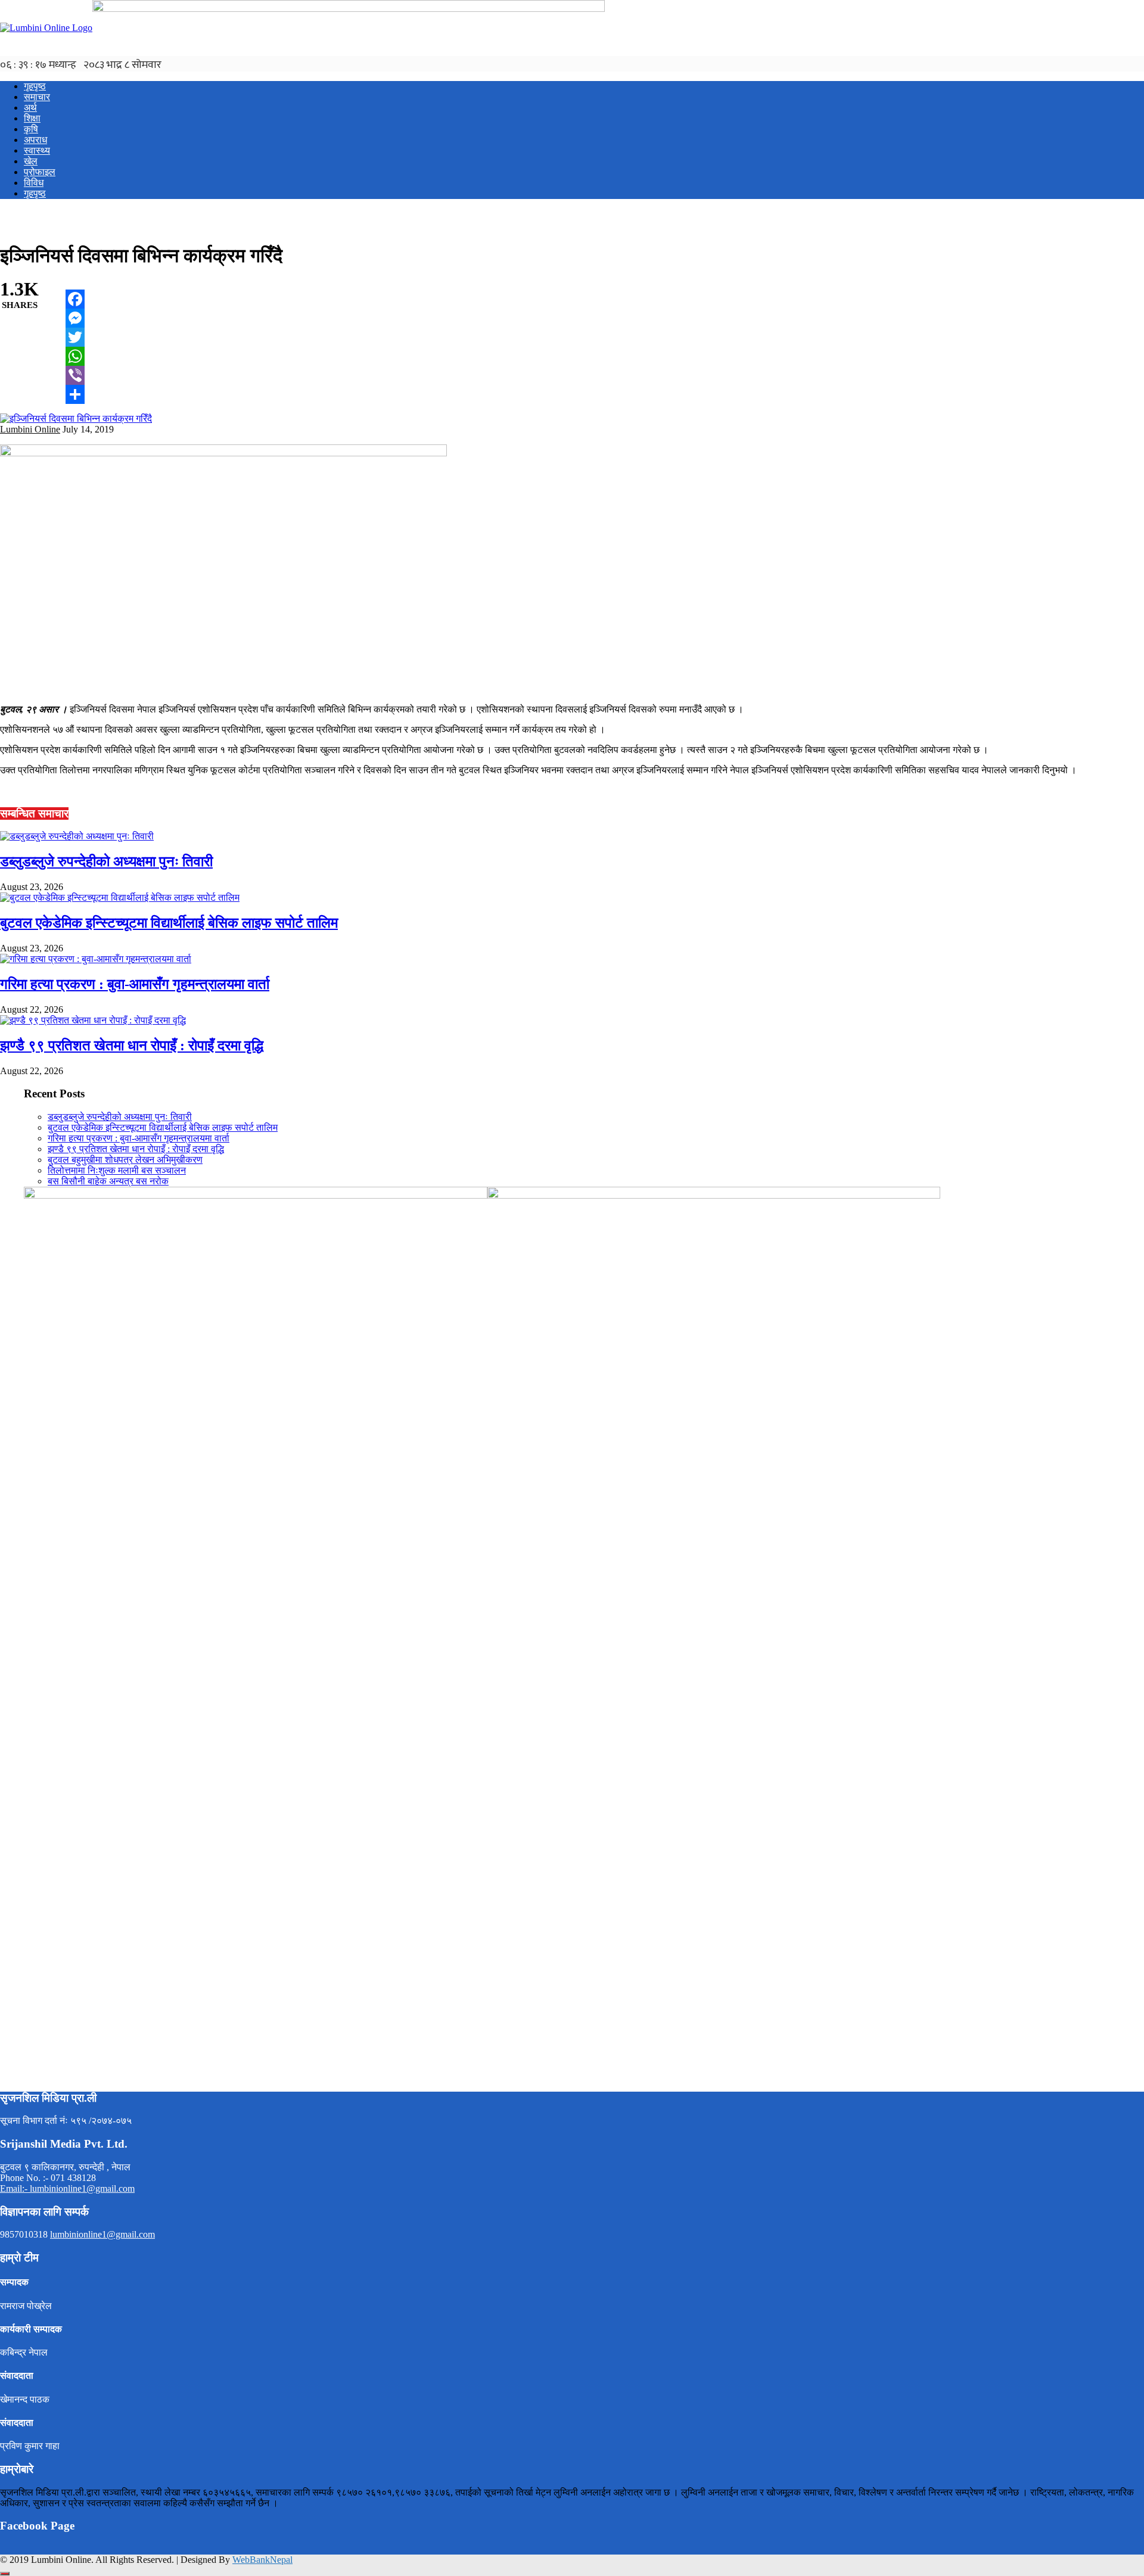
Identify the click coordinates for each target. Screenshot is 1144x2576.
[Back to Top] (5, 2574)
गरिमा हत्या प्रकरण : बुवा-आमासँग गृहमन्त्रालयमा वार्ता (135, 984)
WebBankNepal (262, 2560)
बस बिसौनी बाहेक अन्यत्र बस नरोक (108, 1181)
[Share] (75, 394)
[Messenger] (75, 318)
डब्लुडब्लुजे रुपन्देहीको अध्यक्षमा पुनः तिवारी (106, 861)
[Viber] (75, 375)
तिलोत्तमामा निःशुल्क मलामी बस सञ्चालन (117, 1170)
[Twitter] (75, 337)
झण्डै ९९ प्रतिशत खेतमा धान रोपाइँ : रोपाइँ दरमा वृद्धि (132, 1046)
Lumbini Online (30, 429)
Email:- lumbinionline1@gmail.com (67, 2188)
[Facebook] (75, 299)
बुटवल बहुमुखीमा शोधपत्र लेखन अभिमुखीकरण (125, 1160)
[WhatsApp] (75, 356)
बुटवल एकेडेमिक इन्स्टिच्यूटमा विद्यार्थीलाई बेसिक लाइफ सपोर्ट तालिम (169, 923)
